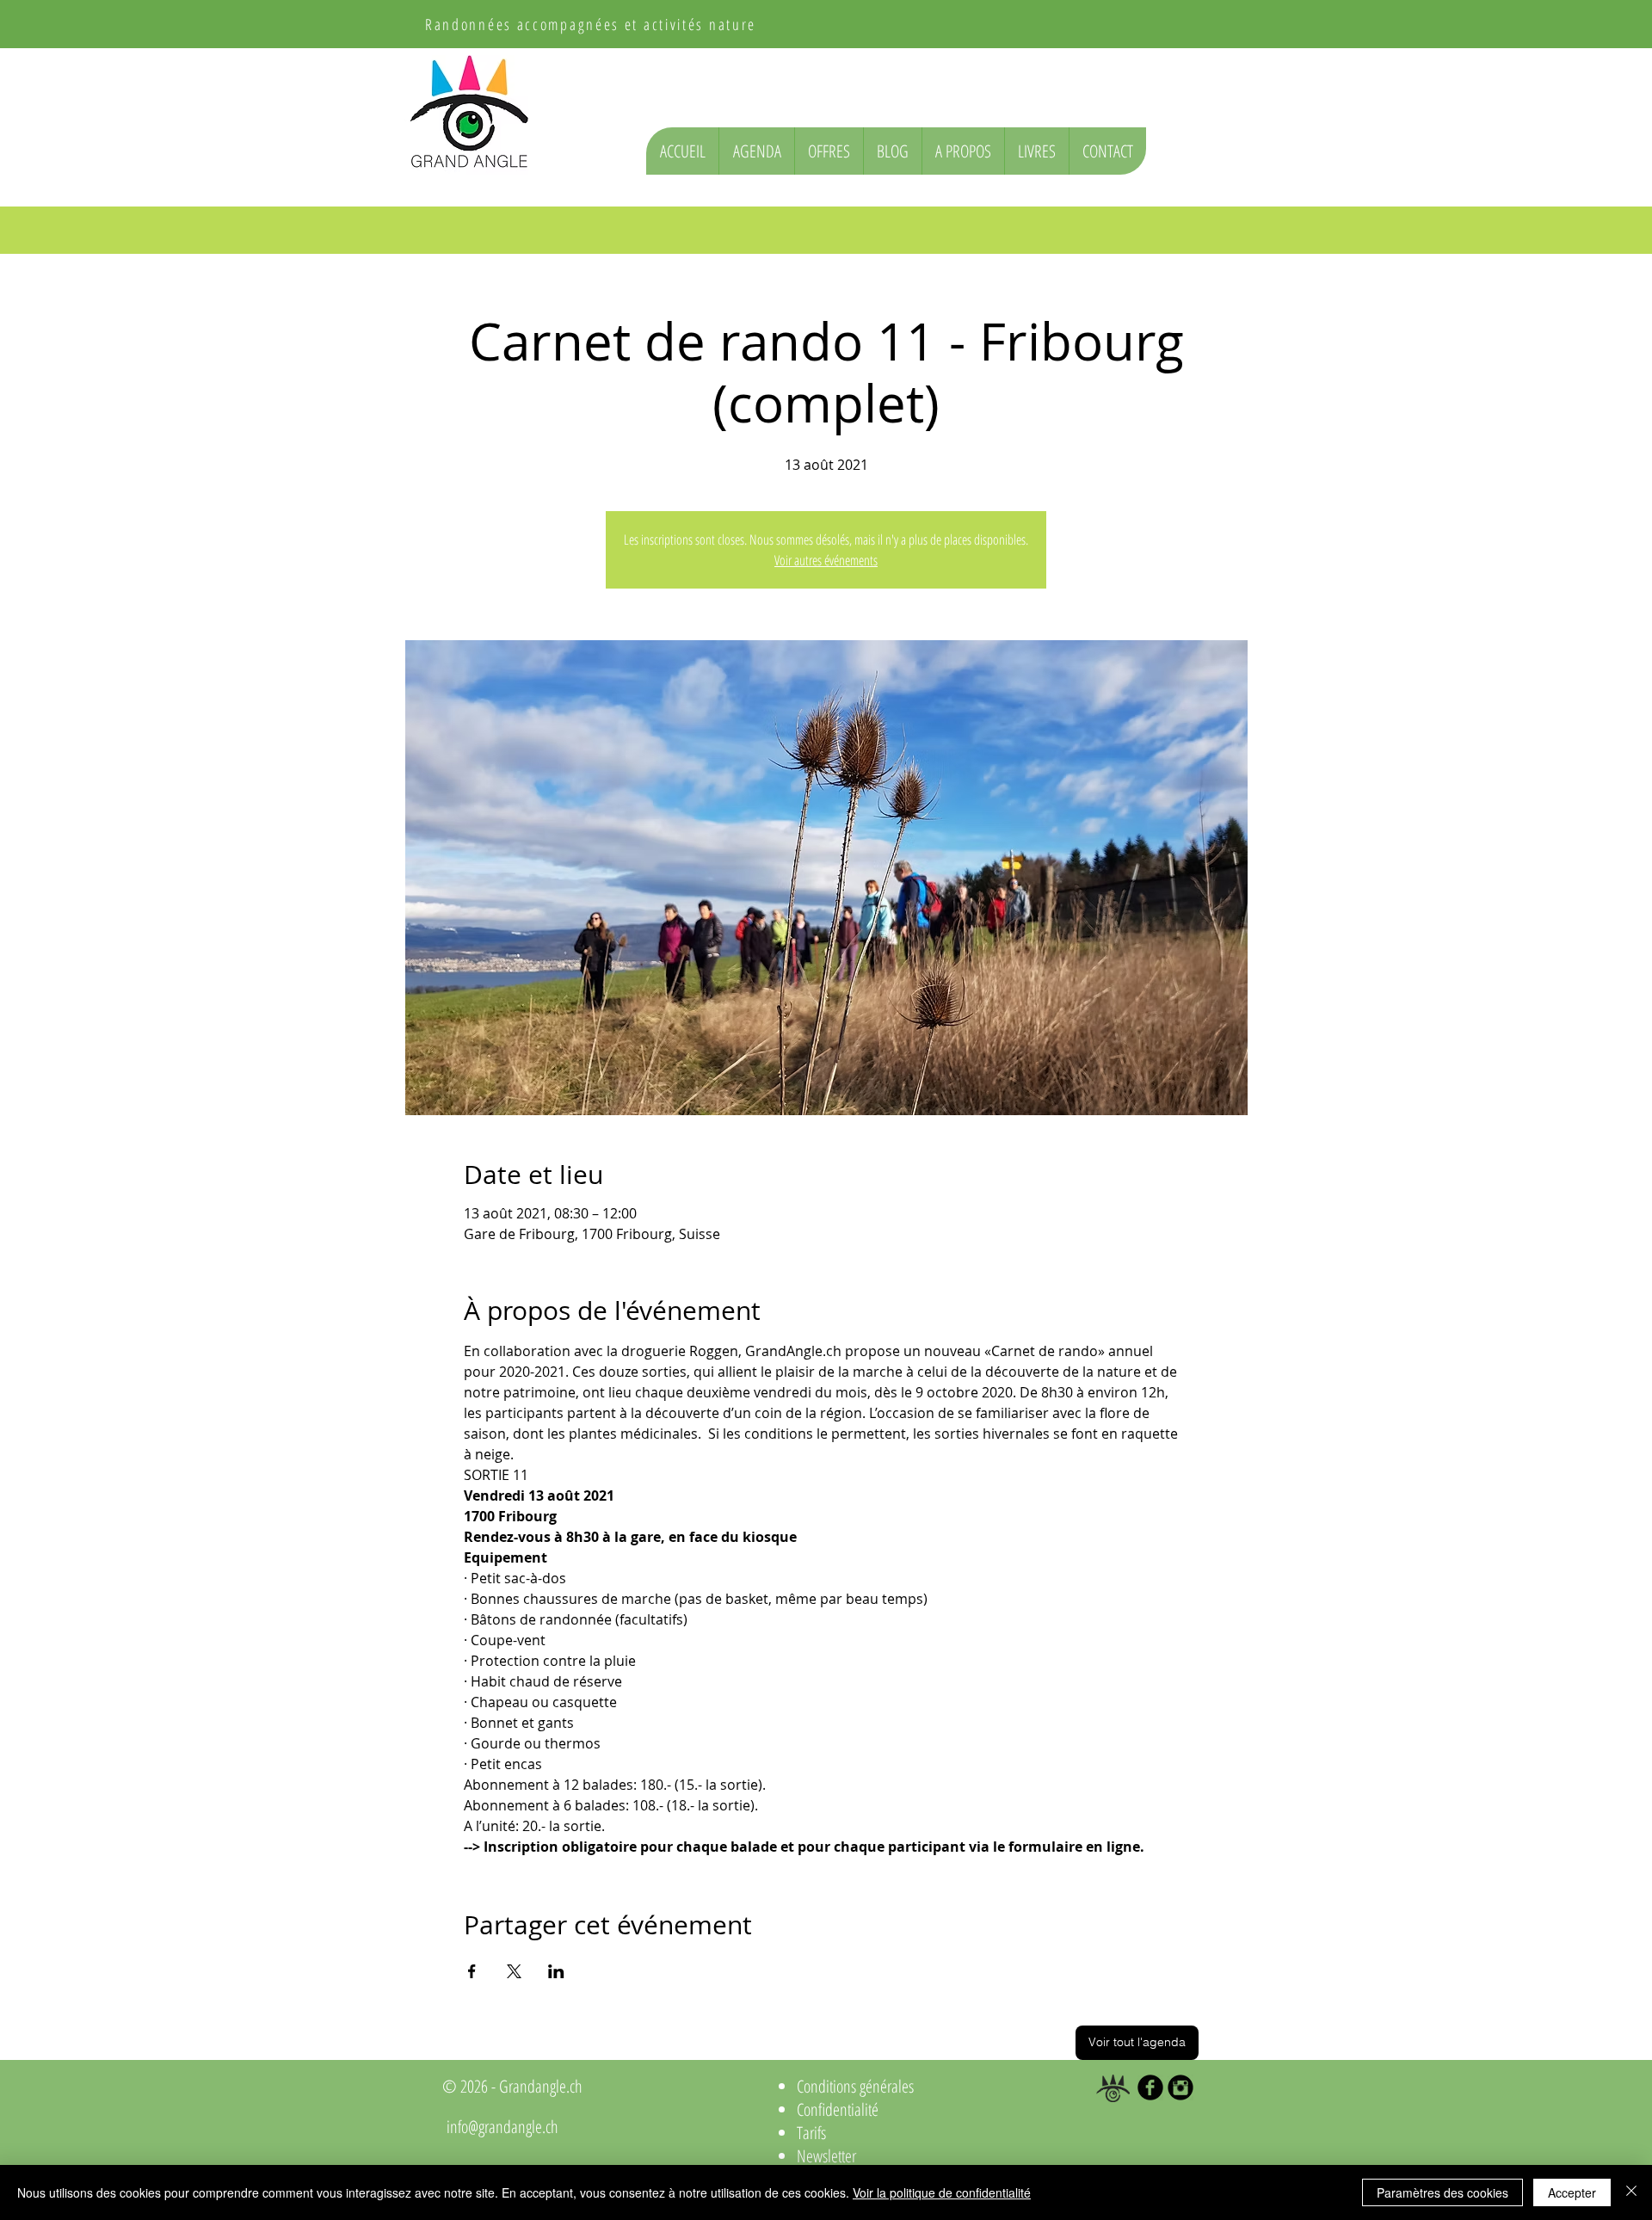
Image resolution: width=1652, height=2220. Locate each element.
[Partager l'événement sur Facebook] (472, 1971)
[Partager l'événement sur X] (514, 1971)
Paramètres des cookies (1442, 2192)
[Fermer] (1631, 2192)
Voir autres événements (826, 560)
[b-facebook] (1150, 2087)
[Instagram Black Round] (1180, 2087)
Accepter (1572, 2192)
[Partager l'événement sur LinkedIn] (556, 1971)
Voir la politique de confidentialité (942, 2192)
